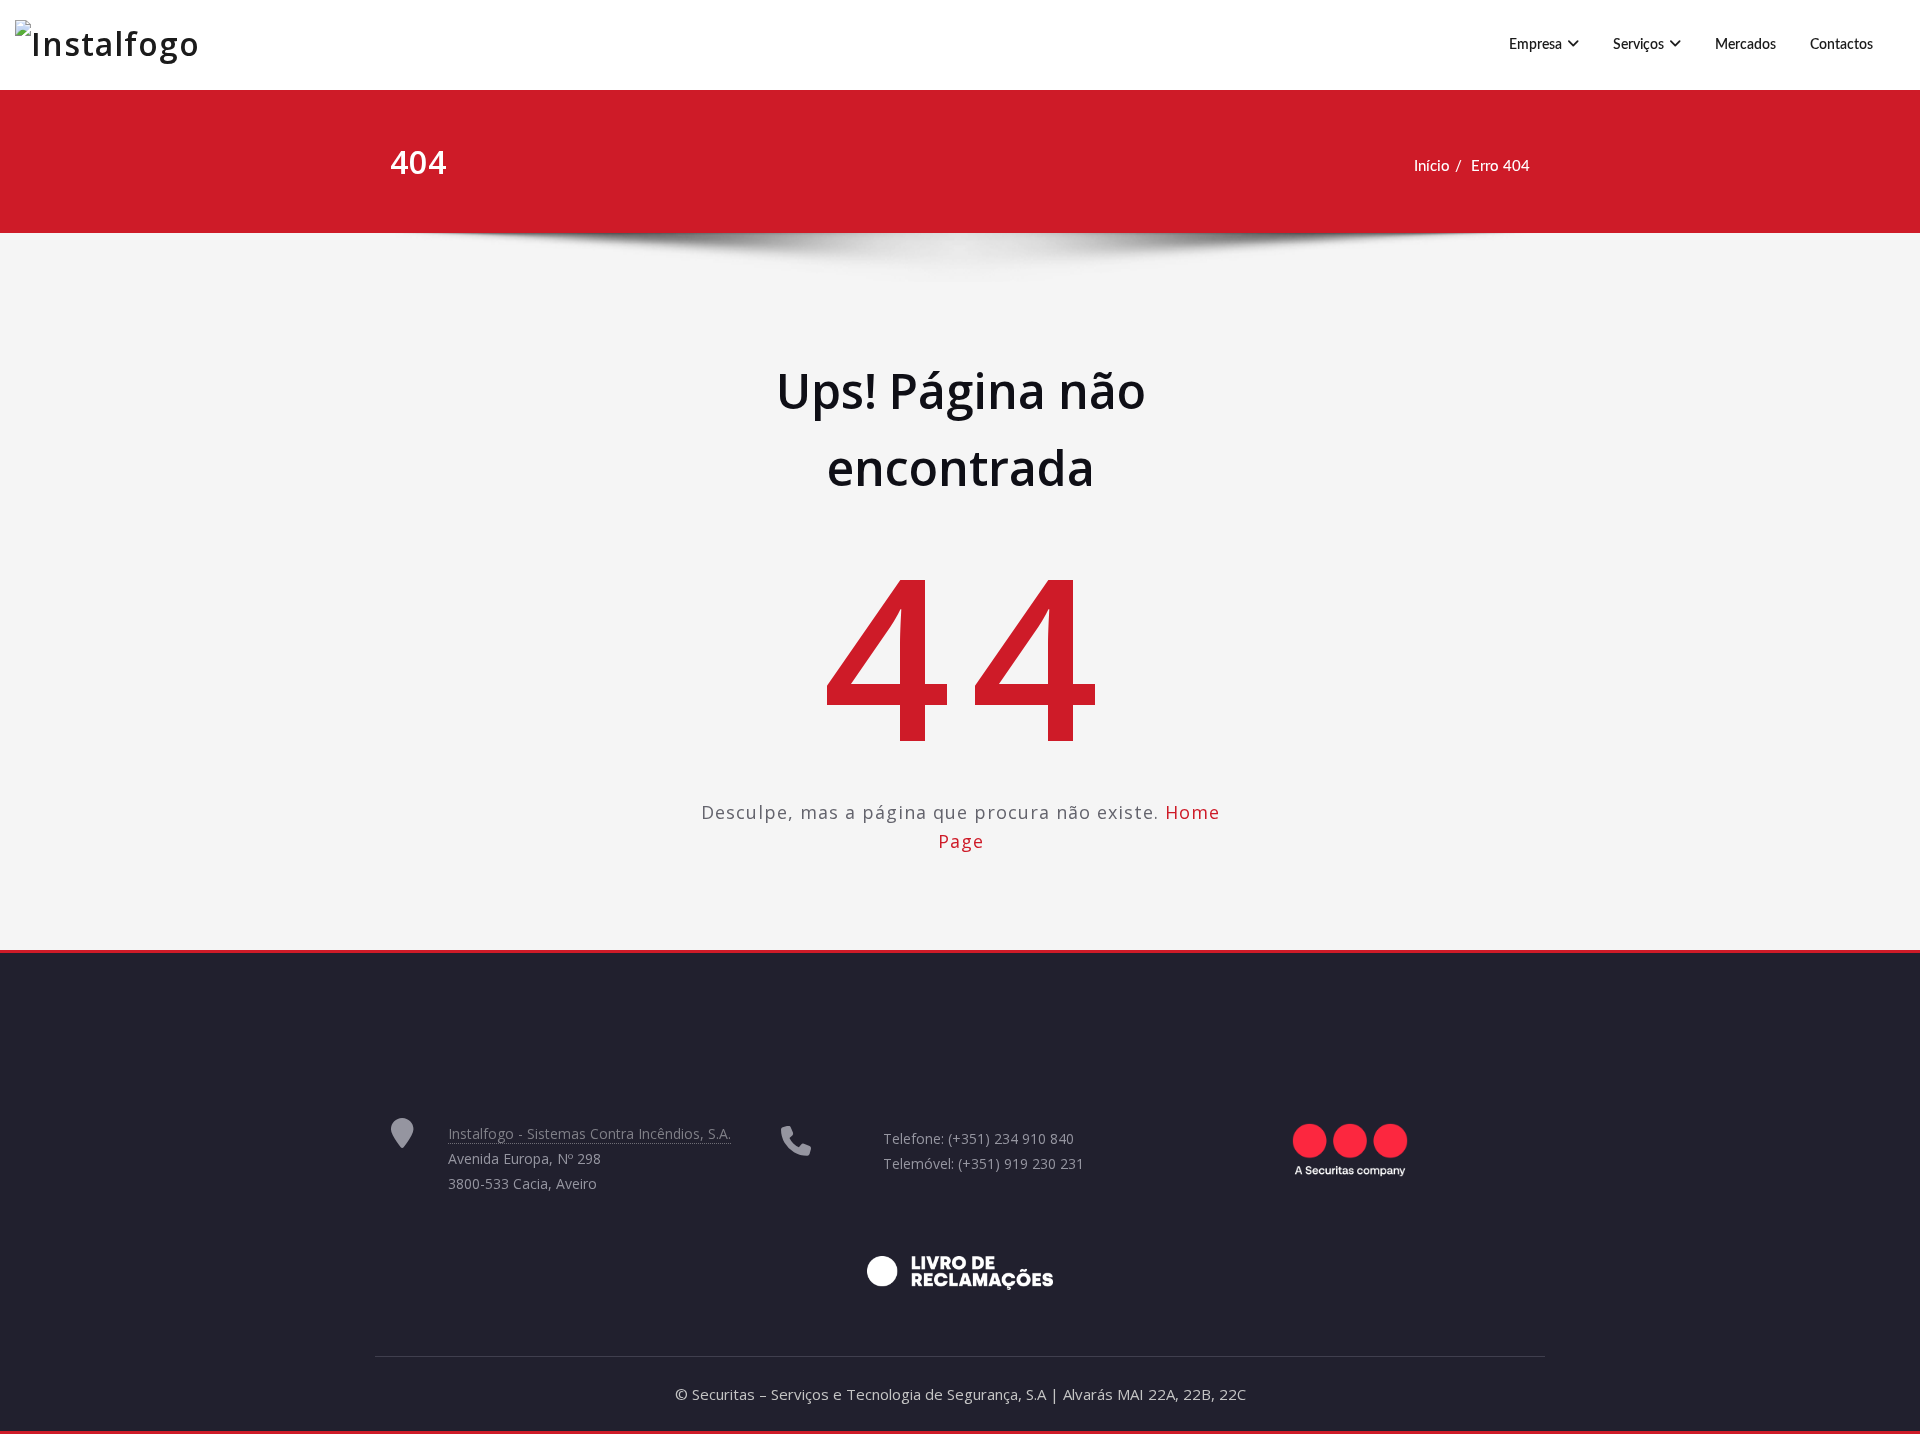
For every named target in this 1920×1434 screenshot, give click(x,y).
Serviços (1638, 45)
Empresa (1535, 45)
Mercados (1745, 45)
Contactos (1841, 45)
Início (1432, 166)
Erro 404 (1500, 166)
